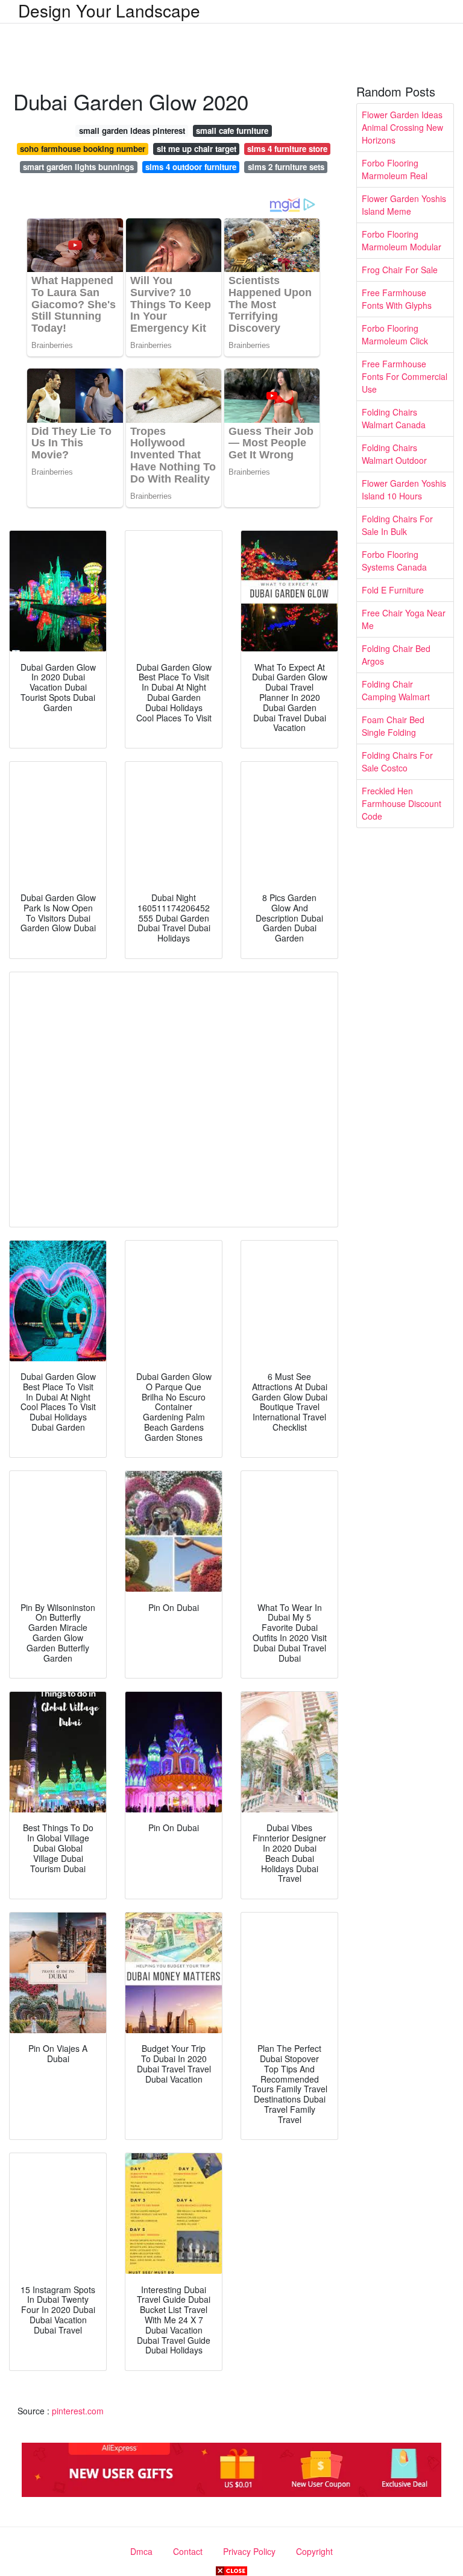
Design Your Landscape (109, 10)
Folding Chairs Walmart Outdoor (394, 454)
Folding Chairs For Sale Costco (397, 761)
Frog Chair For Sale (400, 270)
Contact (188, 2551)
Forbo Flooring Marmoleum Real (395, 169)
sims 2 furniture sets (286, 167)
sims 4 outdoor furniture (191, 167)
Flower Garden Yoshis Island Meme (404, 205)
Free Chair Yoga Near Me (404, 619)
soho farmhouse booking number (83, 149)
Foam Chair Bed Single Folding (393, 726)
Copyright (314, 2551)
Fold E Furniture (393, 590)
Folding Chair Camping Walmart (396, 690)
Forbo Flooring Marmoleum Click (395, 334)
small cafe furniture (232, 131)
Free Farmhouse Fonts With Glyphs (397, 299)
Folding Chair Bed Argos (396, 655)
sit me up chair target (197, 149)
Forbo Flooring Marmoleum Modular (402, 240)
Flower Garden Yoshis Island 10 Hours (404, 489)
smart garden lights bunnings (78, 167)
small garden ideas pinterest (132, 131)
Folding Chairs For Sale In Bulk (397, 525)
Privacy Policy (249, 2551)
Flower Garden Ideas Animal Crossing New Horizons (402, 127)
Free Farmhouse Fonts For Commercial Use (405, 376)
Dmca (141, 2551)
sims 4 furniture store (287, 149)
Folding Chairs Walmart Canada (394, 418)
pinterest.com (78, 2411)
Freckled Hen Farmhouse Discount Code (402, 803)
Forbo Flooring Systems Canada (394, 561)
